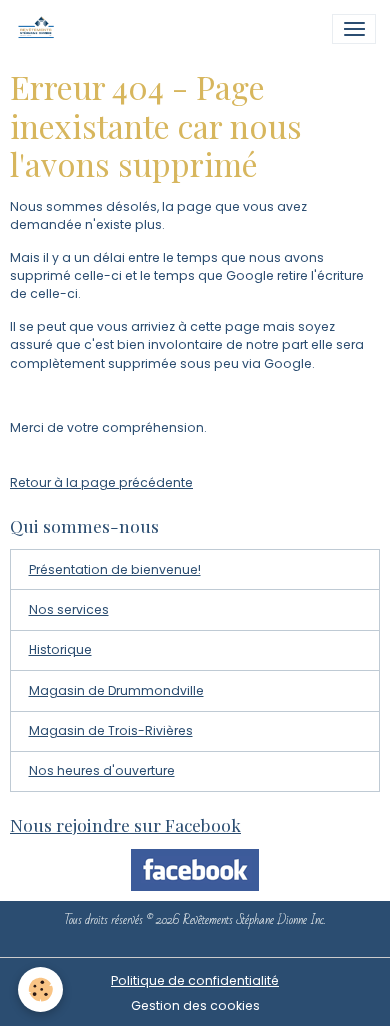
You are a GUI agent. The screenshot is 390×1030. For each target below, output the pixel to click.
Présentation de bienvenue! (115, 569)
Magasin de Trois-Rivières (111, 730)
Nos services (69, 609)
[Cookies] (40, 989)
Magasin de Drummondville (116, 690)
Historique (60, 649)
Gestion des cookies (195, 1005)
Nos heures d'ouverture (102, 770)
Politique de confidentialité (195, 980)
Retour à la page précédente (101, 482)
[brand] (40, 29)
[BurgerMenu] (354, 29)
